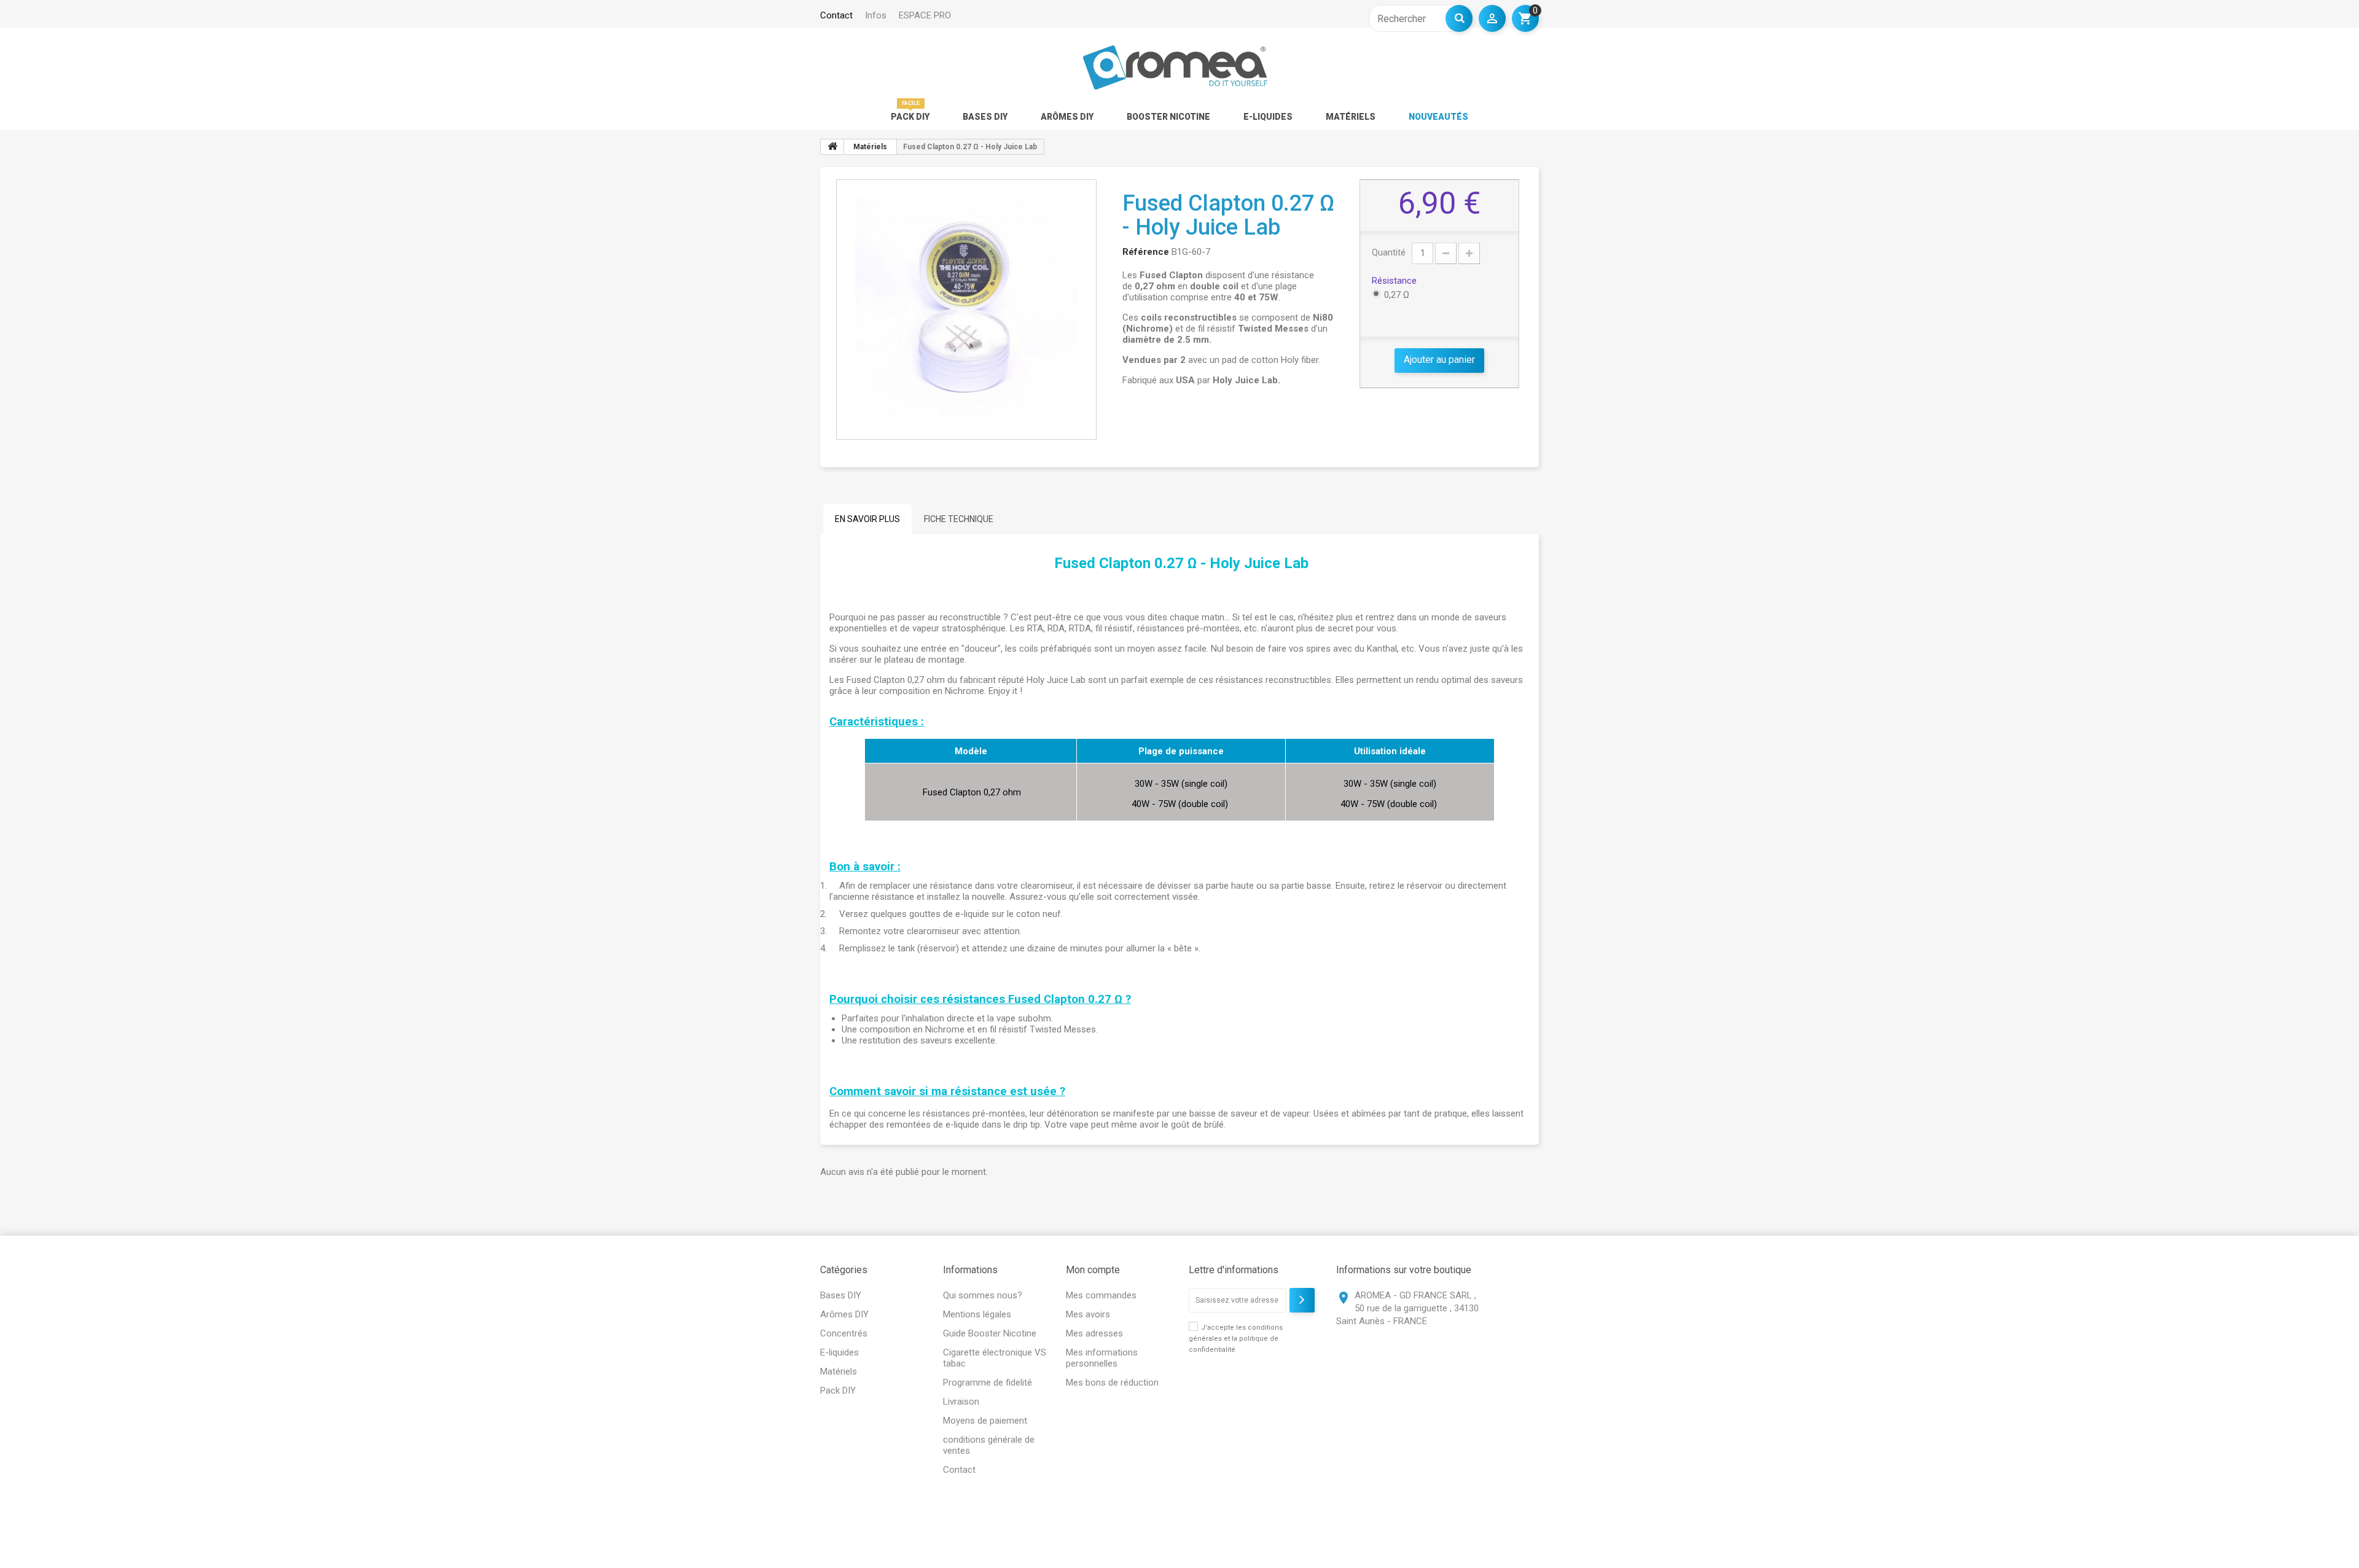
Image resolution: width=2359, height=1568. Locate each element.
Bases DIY (985, 117)
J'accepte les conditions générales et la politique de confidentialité (1236, 1339)
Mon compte (1093, 1270)
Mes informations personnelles (1102, 1358)
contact (836, 15)
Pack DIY (910, 117)
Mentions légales (977, 1314)
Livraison (961, 1402)
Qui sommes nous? (983, 1295)
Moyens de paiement (985, 1421)
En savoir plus (867, 519)
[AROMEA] (1175, 68)
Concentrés (844, 1333)
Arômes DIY (1067, 117)
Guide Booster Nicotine (990, 1333)
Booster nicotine (1168, 117)
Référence (1146, 252)
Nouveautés (1438, 117)
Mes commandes (1101, 1295)
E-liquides (1268, 117)
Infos (876, 15)
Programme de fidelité (988, 1383)
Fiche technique (959, 519)
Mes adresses (1094, 1333)
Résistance (1395, 281)
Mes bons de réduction (1112, 1383)
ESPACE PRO (925, 15)
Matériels (1351, 117)
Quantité (1389, 252)
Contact (959, 1470)
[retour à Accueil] (832, 147)
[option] (966, 310)
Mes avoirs (1088, 1314)
